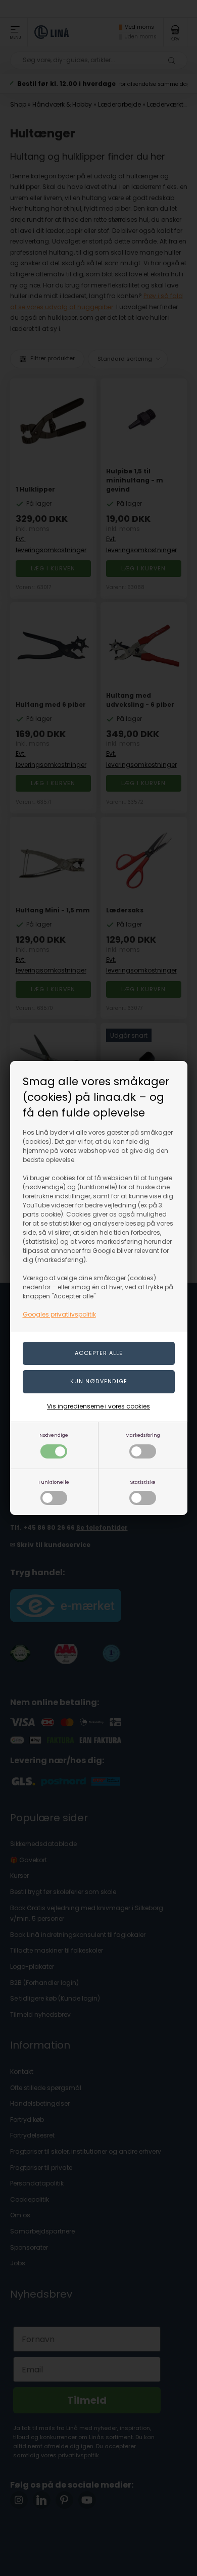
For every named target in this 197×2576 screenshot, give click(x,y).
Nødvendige (54, 1435)
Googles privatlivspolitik (59, 1314)
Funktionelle (54, 1482)
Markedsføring (143, 1435)
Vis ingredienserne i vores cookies (98, 1406)
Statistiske (143, 1482)
